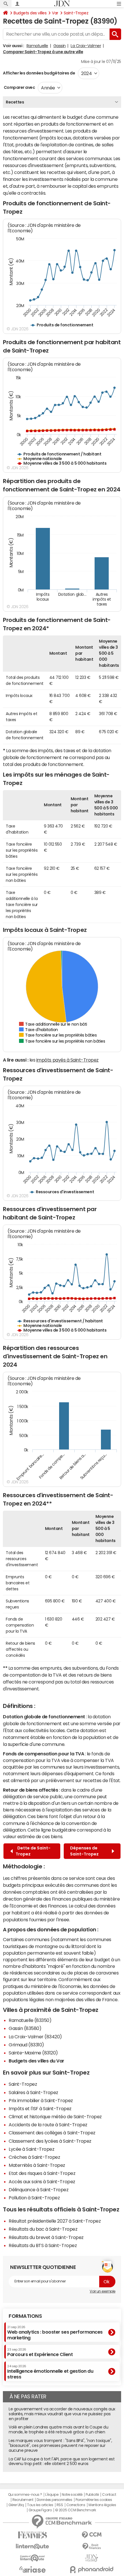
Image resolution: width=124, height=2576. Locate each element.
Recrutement (23, 2500)
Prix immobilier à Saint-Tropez (41, 2100)
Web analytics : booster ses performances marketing (55, 2333)
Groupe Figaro (40, 2510)
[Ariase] (32, 2569)
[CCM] (92, 2535)
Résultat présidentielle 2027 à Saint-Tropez (55, 2221)
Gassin (60, 46)
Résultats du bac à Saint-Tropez (43, 2229)
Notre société (72, 2495)
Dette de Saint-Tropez (33, 1851)
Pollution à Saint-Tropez (34, 2198)
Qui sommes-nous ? (25, 2495)
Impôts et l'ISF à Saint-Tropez (40, 2108)
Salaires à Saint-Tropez (33, 2092)
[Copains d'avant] (32, 2558)
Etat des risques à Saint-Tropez (42, 2173)
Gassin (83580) (25, 2028)
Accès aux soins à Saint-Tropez (42, 2182)
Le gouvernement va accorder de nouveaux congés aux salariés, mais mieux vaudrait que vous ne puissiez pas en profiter (62, 2414)
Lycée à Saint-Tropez (31, 2149)
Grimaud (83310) (26, 2045)
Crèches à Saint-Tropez (34, 2157)
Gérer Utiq (16, 2505)
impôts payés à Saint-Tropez (67, 1060)
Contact (109, 2495)
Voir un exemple (103, 2291)
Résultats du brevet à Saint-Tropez (46, 2237)
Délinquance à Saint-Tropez (39, 2190)
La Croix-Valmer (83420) (35, 2037)
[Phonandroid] (92, 2570)
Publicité (92, 2495)
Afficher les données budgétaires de (39, 73)
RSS (60, 2505)
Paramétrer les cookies (94, 2500)
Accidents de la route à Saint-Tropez (48, 2125)
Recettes (15, 102)
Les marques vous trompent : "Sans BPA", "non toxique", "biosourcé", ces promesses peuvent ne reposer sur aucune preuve (60, 2445)
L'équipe (52, 2495)
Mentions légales (102, 2505)
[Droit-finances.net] (92, 2547)
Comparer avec (19, 87)
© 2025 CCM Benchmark (75, 2510)
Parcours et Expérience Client (40, 2352)
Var (55, 13)
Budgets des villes (30, 13)
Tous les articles (40, 2505)
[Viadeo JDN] (92, 2558)
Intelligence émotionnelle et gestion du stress (50, 2372)
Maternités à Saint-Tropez (37, 2165)
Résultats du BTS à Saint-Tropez (43, 2245)
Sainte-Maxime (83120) (33, 2053)
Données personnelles (54, 2500)
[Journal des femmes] (32, 2535)
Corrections (76, 2505)
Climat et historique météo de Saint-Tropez (55, 2117)
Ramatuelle (37, 46)
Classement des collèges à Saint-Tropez (52, 2133)
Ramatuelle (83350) (30, 2020)
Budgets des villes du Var (36, 2061)
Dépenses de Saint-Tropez (85, 1851)
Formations (25, 2316)
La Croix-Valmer (86, 46)
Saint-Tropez (76, 13)
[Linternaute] (32, 2547)
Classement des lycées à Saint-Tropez (50, 2141)
